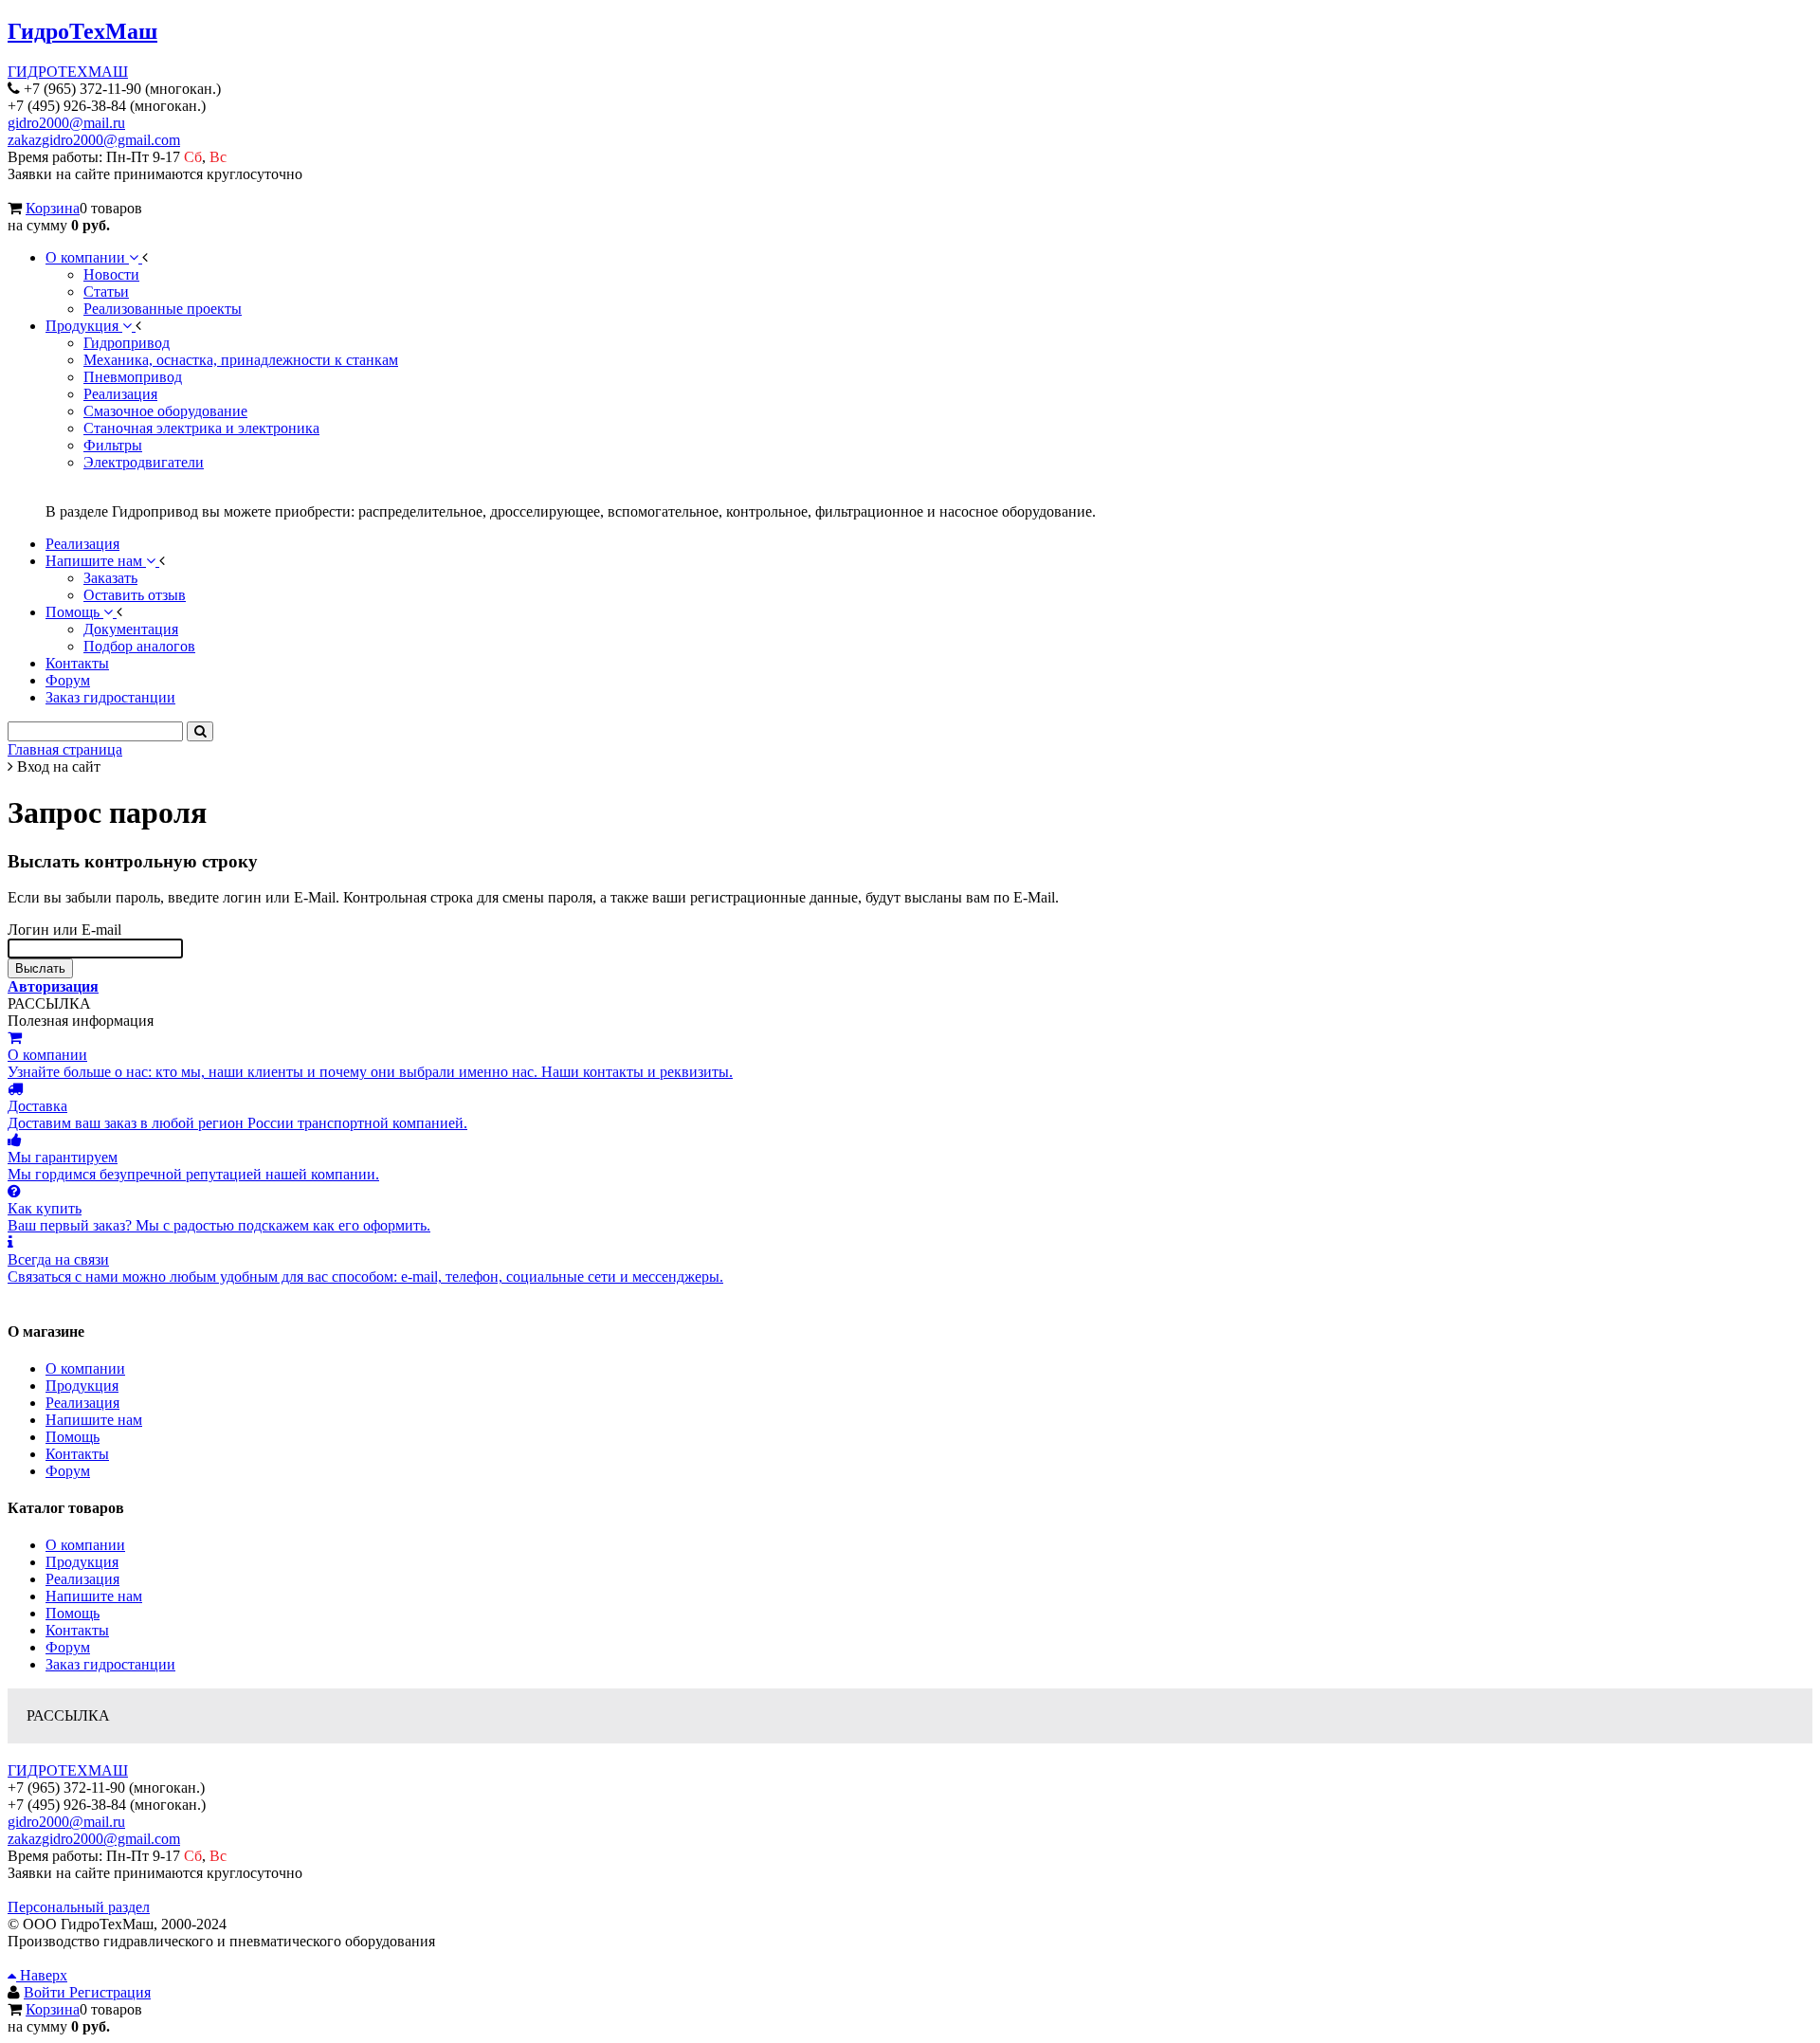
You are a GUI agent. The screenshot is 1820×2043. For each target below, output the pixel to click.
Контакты (77, 1454)
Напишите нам (94, 1420)
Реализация (82, 1403)
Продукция (82, 1386)
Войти (46, 1992)
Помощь (73, 1437)
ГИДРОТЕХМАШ (68, 72)
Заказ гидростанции (110, 1664)
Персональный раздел (79, 1907)
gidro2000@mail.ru (66, 123)
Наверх (42, 1975)
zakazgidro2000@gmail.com (94, 140)
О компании (85, 1368)
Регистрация (110, 1992)
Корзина (53, 208)
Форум (68, 1471)
